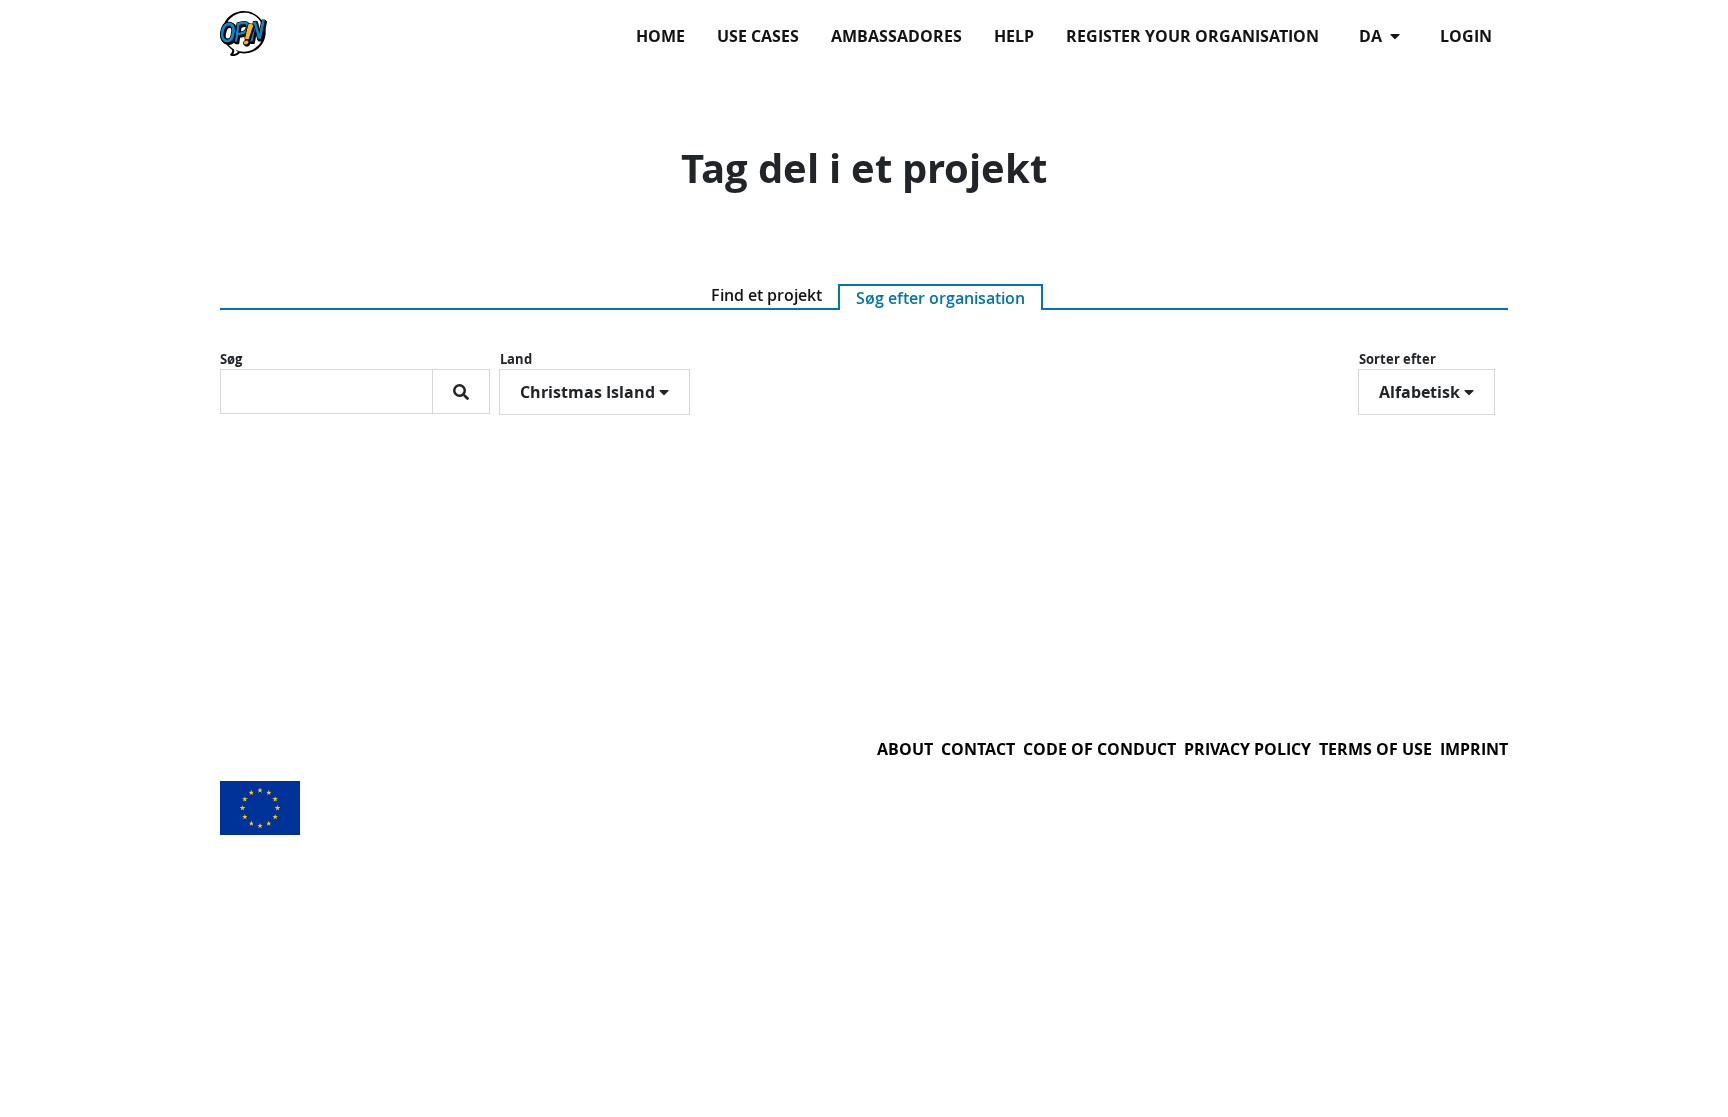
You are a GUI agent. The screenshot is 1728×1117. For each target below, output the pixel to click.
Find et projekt (766, 295)
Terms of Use (1375, 749)
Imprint (1474, 749)
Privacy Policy (1247, 749)
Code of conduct (1099, 749)
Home (660, 36)
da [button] (1372, 36)
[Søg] (461, 391)
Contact (978, 749)
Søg (231, 359)
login (1466, 36)
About (905, 749)
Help (1014, 36)
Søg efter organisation (940, 298)
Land (516, 359)
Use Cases (758, 36)
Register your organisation (1192, 36)
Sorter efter (1397, 359)
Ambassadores (896, 36)
